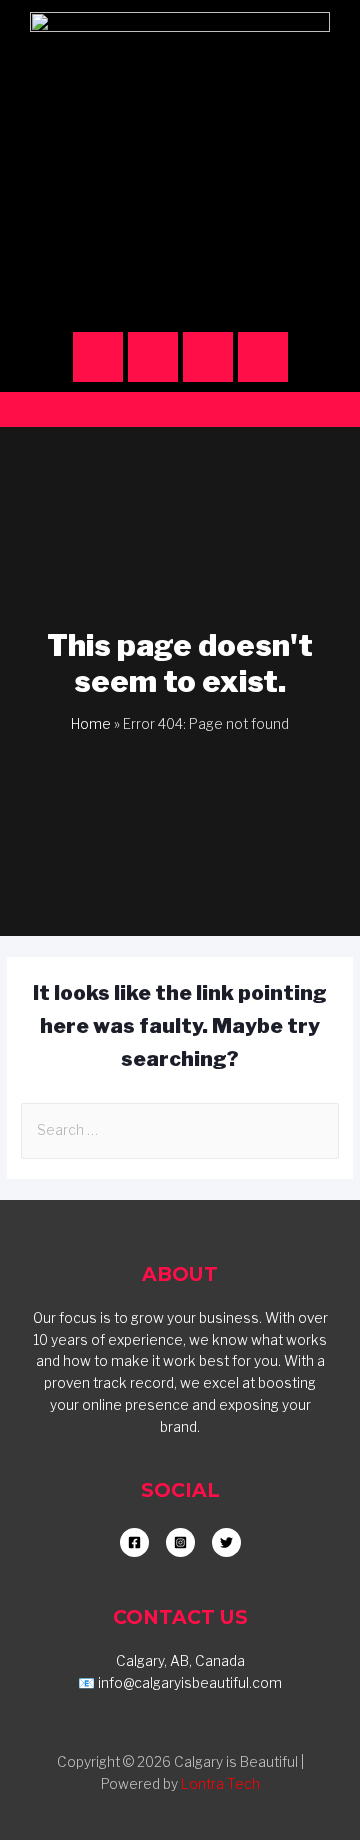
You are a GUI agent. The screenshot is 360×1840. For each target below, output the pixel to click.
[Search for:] (180, 1130)
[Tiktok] (208, 357)
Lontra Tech (220, 1784)
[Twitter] (263, 357)
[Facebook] (153, 357)
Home (91, 724)
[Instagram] (98, 357)
